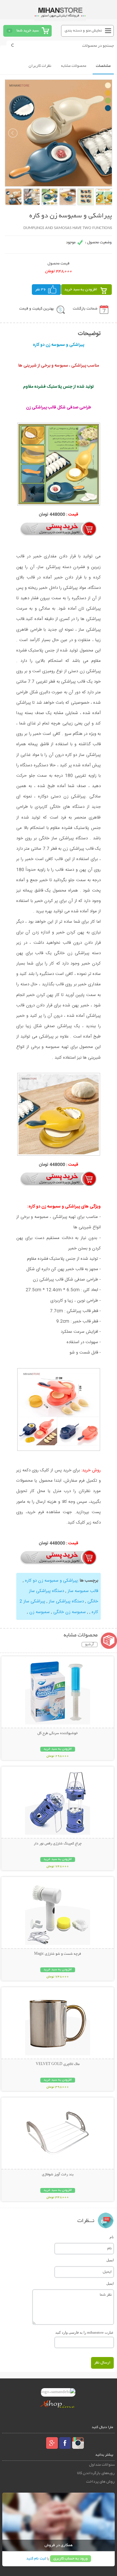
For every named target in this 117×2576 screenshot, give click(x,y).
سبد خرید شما (28, 31)
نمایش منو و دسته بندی (83, 31)
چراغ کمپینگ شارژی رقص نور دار (58, 1844)
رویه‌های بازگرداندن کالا (96, 2473)
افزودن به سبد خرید (81, 290)
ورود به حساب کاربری (71, 2559)
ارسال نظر (102, 2363)
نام (112, 2237)
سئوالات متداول (102, 2465)
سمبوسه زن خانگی (69, 1612)
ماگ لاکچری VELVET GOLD (58, 2064)
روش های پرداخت (100, 2482)
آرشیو (90, 1645)
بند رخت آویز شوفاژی (58, 2175)
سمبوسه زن (39, 1612)
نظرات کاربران (40, 66)
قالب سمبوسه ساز (82, 1591)
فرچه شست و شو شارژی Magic (58, 1954)
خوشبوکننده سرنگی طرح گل (58, 1733)
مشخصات (103, 66)
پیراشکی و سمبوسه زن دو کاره (51, 1581)
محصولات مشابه (74, 66)
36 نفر (41, 290)
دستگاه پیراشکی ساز (66, 1601)
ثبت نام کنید (36, 2559)
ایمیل (110, 2260)
